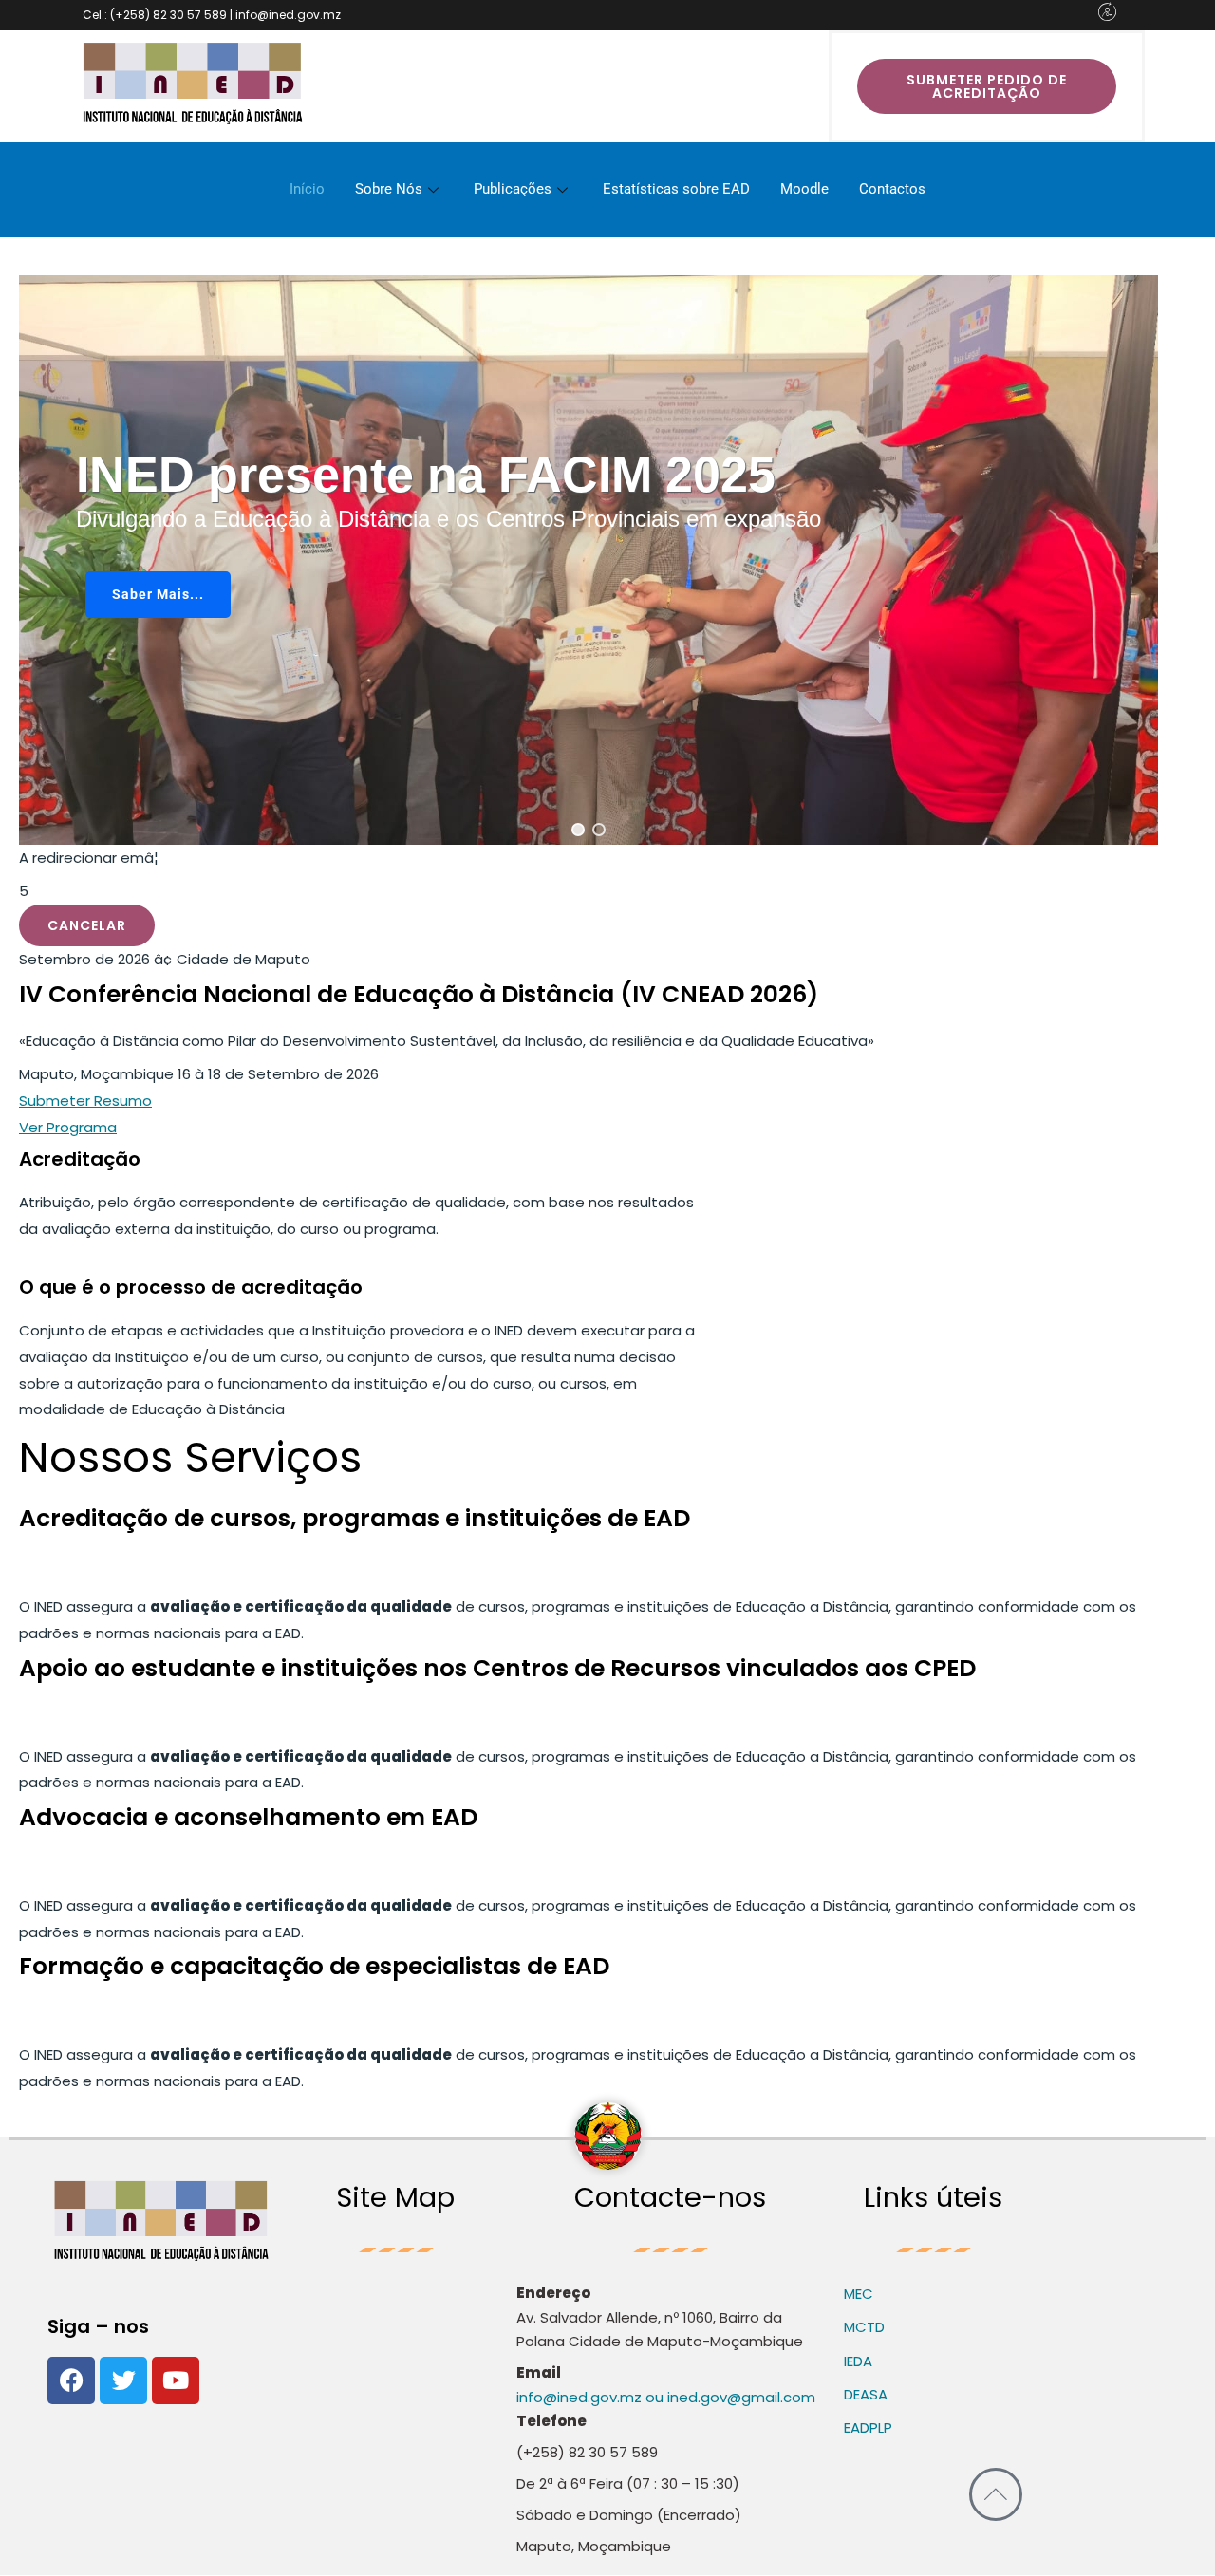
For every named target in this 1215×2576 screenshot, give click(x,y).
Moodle (804, 189)
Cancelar (87, 925)
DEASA (866, 2394)
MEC (859, 2294)
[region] (589, 560)
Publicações (513, 189)
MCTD (864, 2327)
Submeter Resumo (85, 1101)
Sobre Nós (389, 189)
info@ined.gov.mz (579, 2397)
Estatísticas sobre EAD (676, 189)
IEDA (858, 2361)
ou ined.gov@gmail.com (729, 2397)
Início (307, 189)
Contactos (892, 189)
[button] (578, 830)
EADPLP (868, 2427)
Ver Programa (68, 1127)
